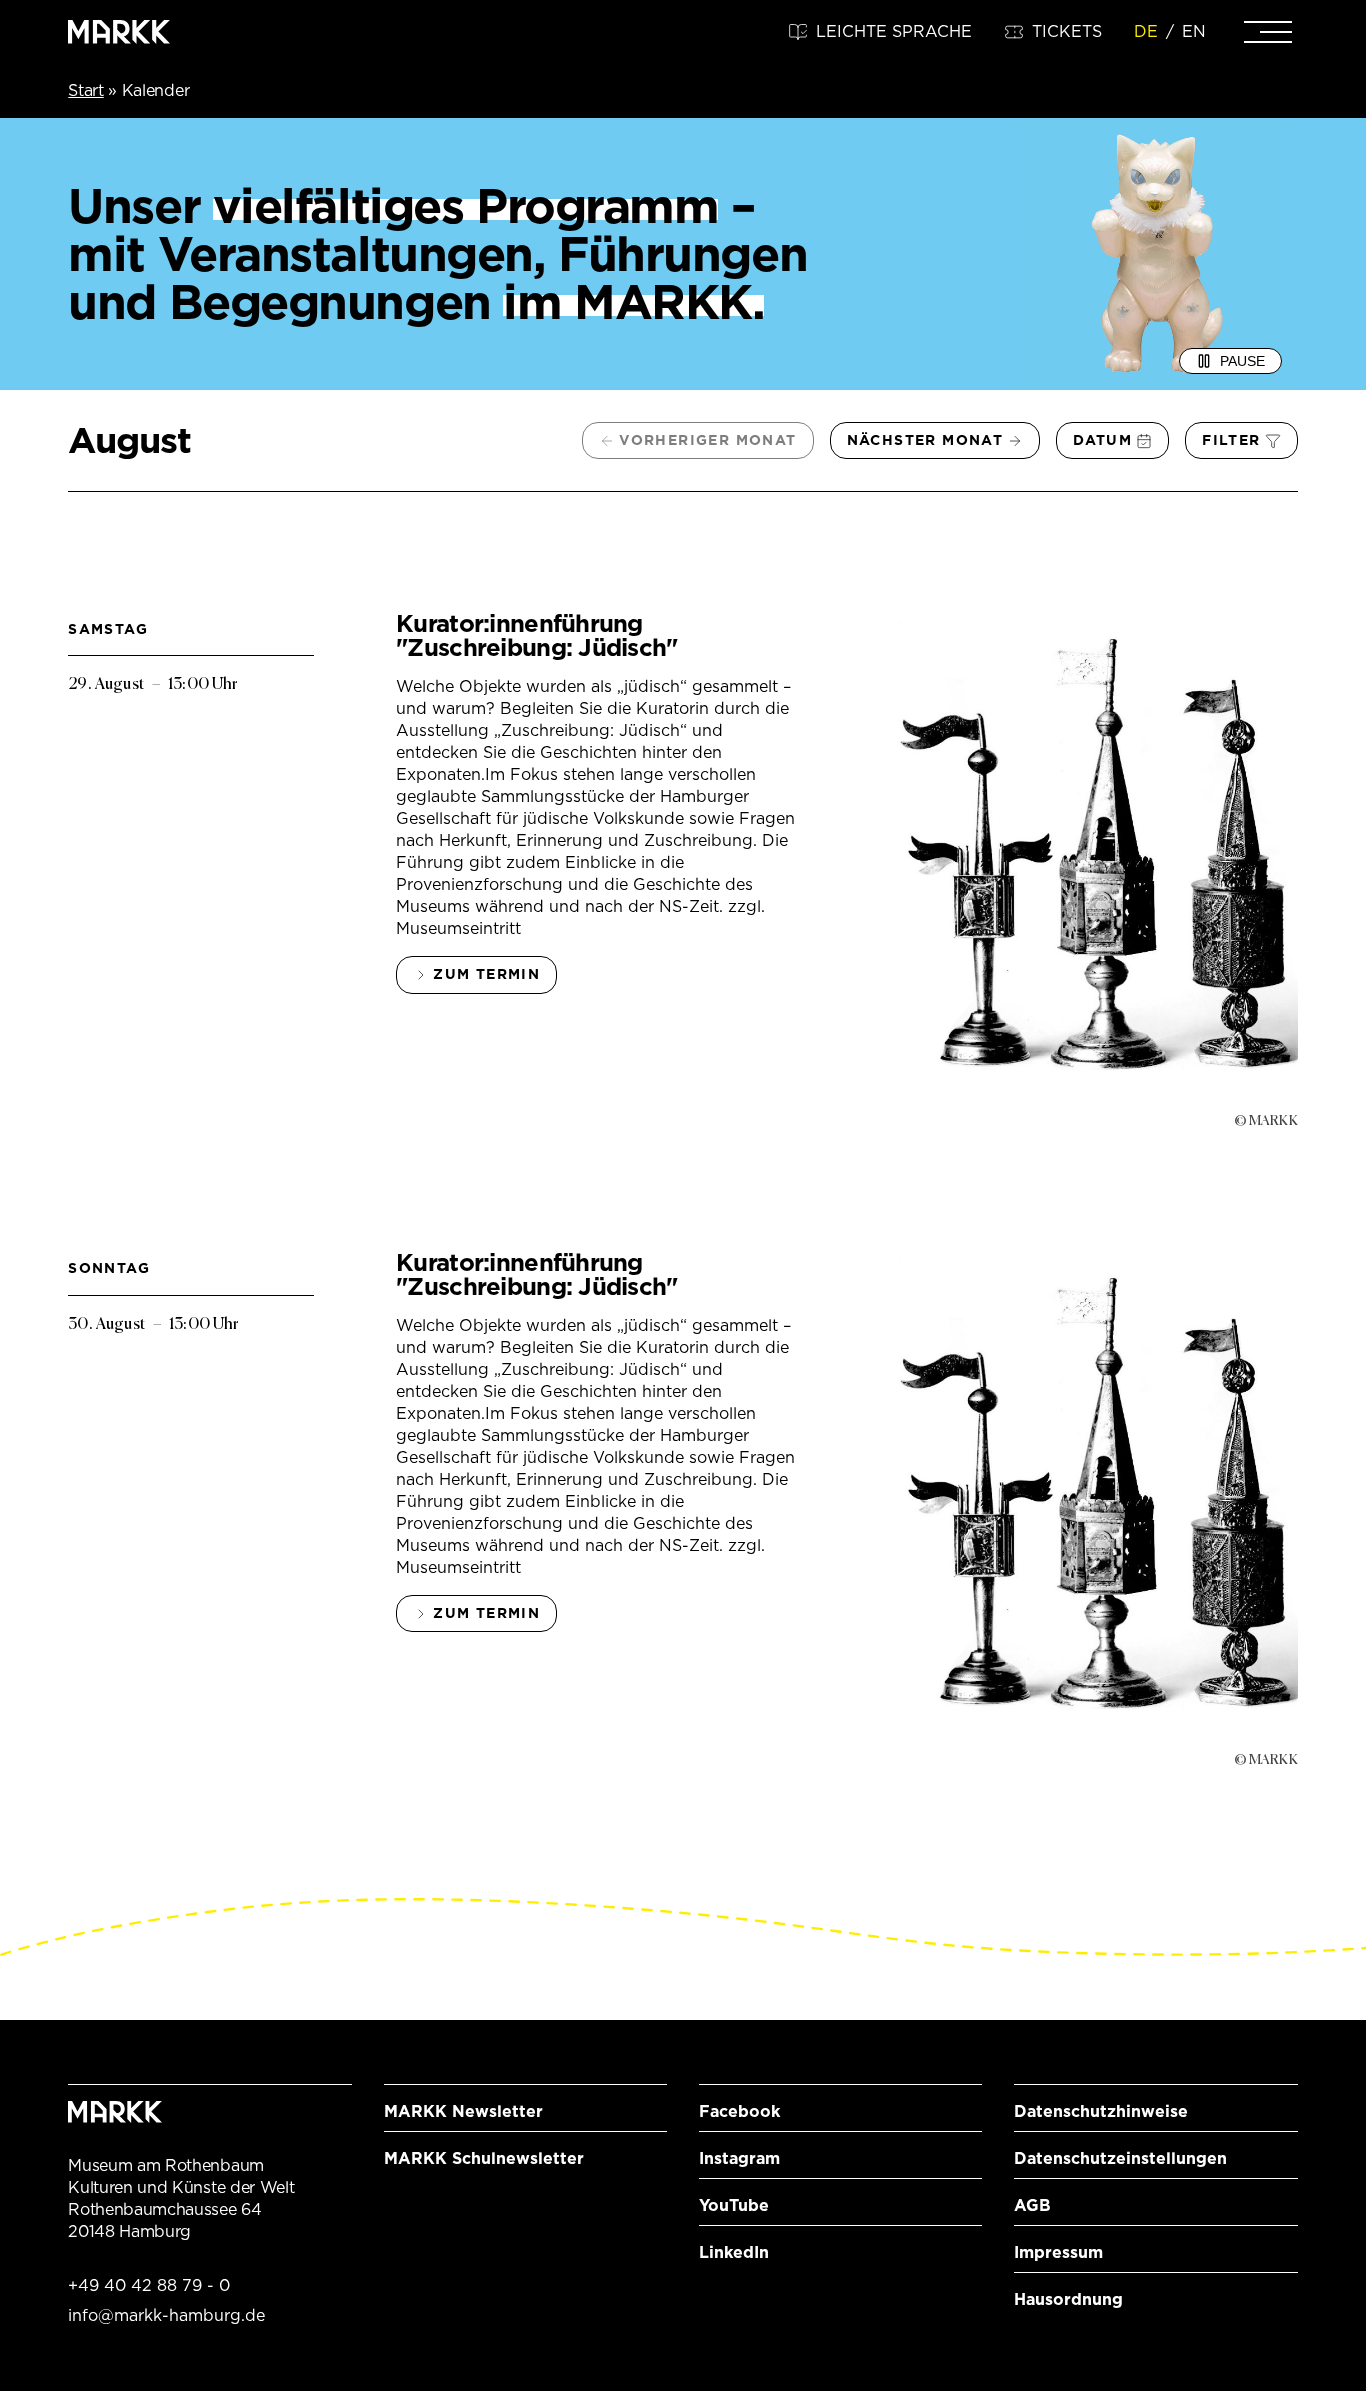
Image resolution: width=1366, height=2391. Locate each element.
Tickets (1067, 31)
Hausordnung (1068, 2299)
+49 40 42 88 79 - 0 (149, 2285)
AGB (1032, 2205)
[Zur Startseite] (119, 32)
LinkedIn (734, 2252)
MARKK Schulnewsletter (484, 2158)
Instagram (739, 2158)
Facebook (739, 2111)
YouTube (734, 2205)
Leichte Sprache (894, 31)
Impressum (1058, 2252)
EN (1194, 31)
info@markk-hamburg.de (166, 2315)
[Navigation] (1268, 32)
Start (85, 90)
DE (1146, 31)
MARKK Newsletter (463, 2111)
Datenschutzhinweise (1101, 2111)
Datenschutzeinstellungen (1120, 2158)
